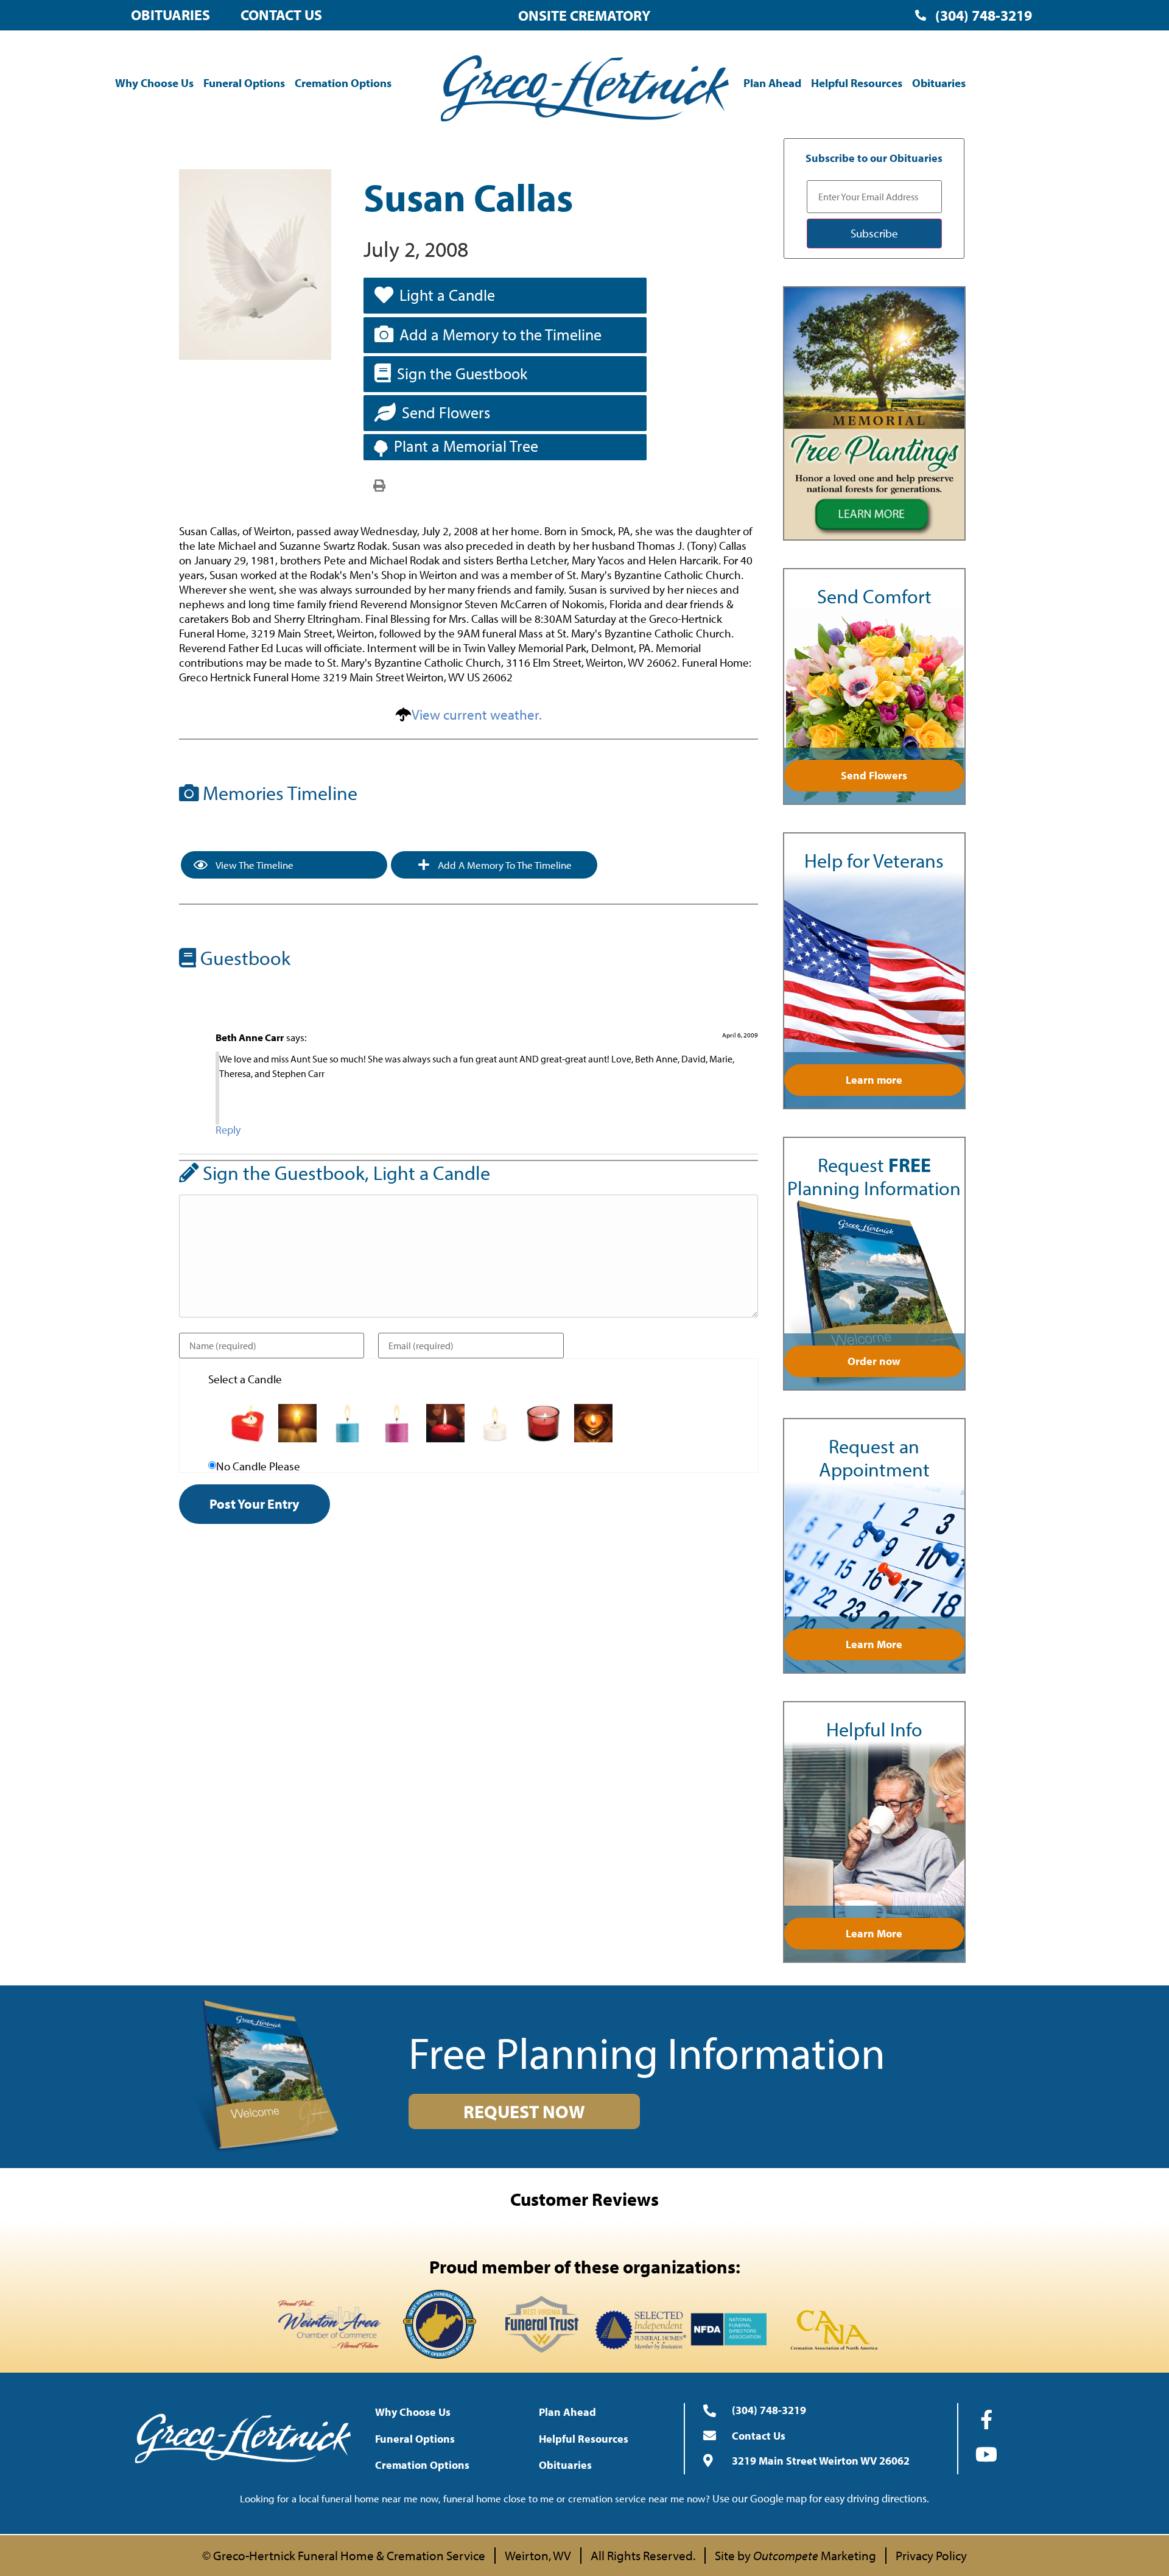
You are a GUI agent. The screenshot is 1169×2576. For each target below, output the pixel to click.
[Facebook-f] (986, 2420)
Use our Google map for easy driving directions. (821, 2498)
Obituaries (170, 15)
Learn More (874, 1644)
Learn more (874, 1080)
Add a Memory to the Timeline (500, 335)
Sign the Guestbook (462, 374)
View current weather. (477, 714)
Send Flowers (446, 412)
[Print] (379, 485)
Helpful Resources (857, 83)
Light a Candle (447, 295)
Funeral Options (244, 83)
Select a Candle (245, 1379)
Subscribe (874, 233)
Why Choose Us (154, 83)
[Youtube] (986, 2454)
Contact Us (281, 15)
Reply (228, 1130)
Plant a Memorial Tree (466, 446)
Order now (874, 1361)
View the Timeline (254, 865)
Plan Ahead (772, 83)
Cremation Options (343, 83)
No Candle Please (258, 1466)
